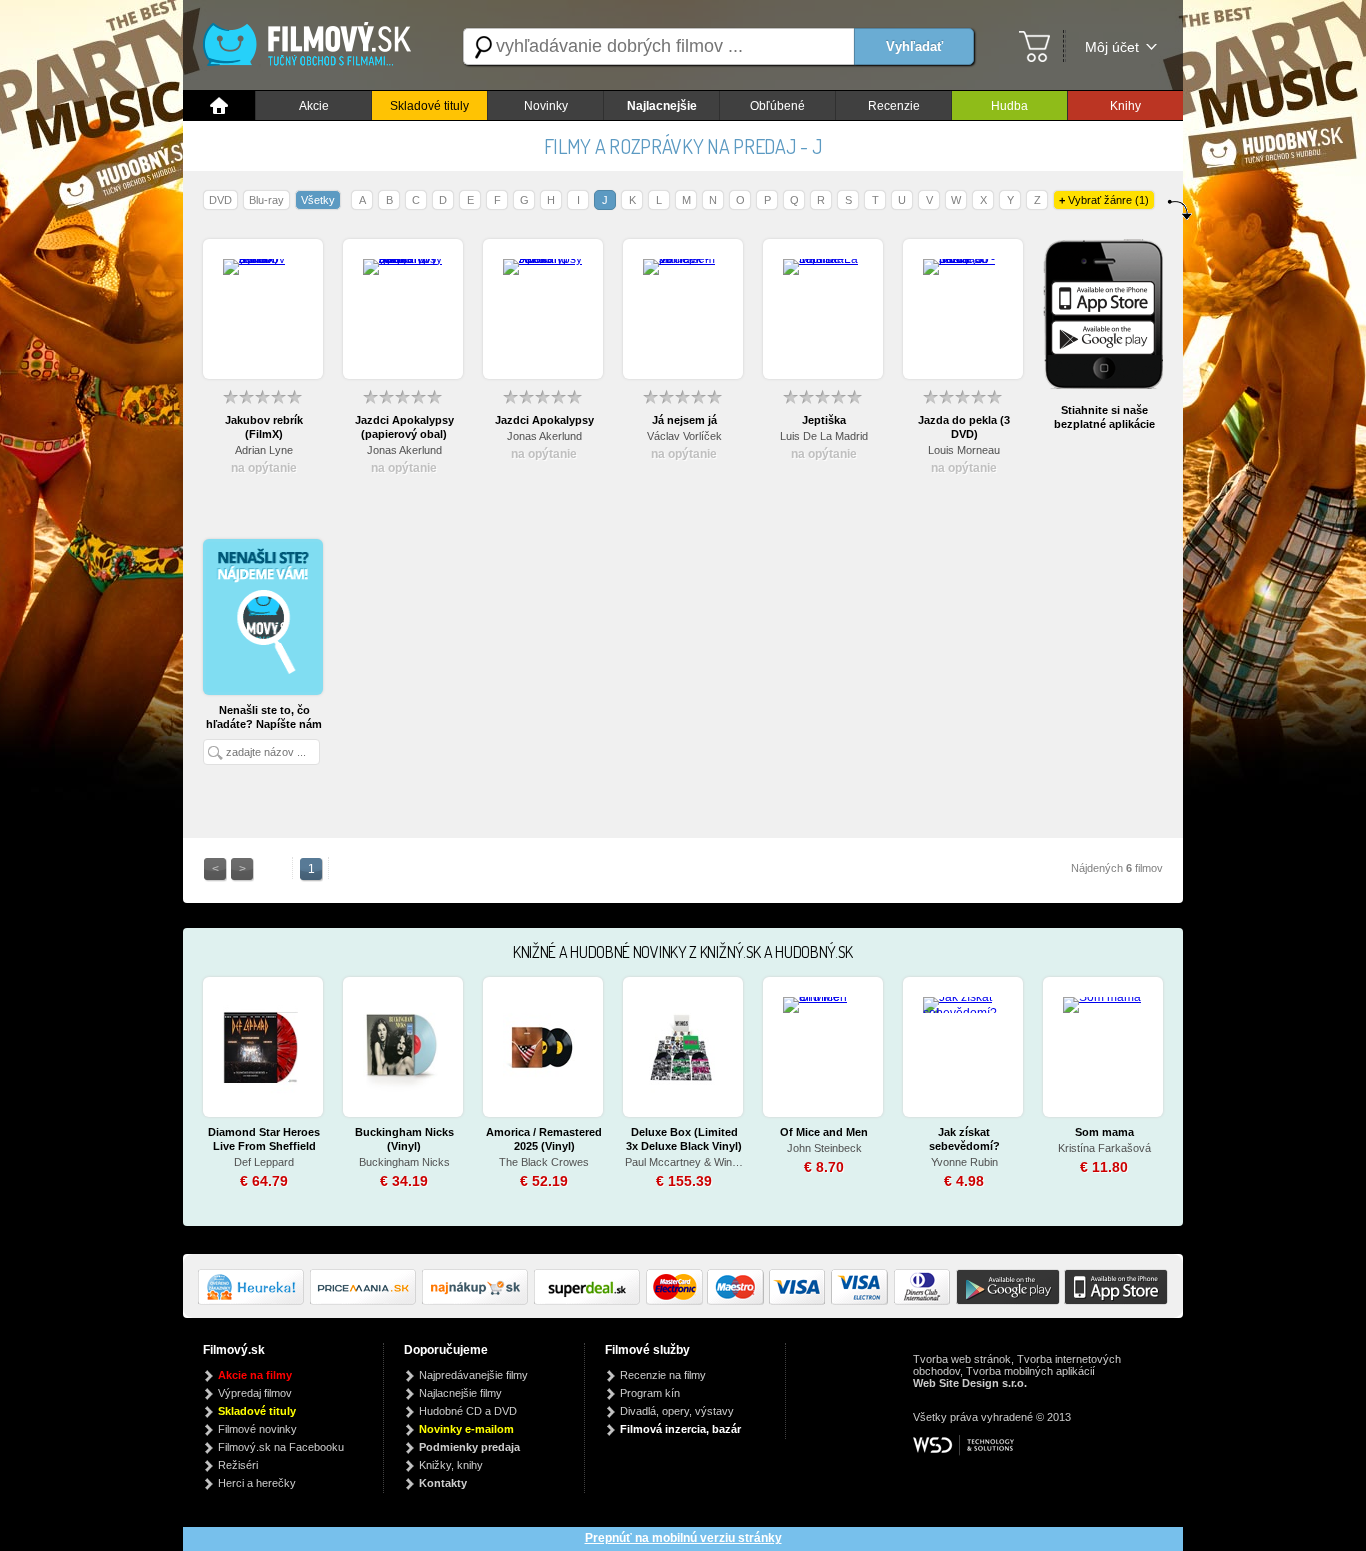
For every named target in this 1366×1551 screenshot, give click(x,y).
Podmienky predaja (469, 1447)
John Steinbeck (824, 1148)
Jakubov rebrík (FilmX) (264, 427)
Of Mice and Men (824, 1132)
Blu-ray (266, 200)
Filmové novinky (257, 1429)
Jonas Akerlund (404, 450)
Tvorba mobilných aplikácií (1030, 1371)
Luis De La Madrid (824, 436)
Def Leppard (264, 1162)
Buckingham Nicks (404, 1162)
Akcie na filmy (255, 1375)
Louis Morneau (964, 450)
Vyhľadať (914, 46)
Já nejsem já (684, 420)
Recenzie (894, 106)
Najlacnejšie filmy (460, 1393)
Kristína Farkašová (1104, 1148)
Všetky (318, 200)
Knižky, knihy (451, 1465)
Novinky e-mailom (466, 1429)
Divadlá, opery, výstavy (677, 1411)
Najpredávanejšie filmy (473, 1375)
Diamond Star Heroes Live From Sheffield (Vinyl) (264, 1139)
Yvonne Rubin (964, 1162)
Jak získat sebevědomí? (964, 1139)
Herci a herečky (257, 1483)
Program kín (650, 1393)
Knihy (1125, 106)
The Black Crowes (544, 1162)
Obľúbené (777, 106)
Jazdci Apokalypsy (544, 420)
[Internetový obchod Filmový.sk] (313, 46)
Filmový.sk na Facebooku (281, 1447)
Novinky (546, 106)
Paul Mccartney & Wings (684, 1162)
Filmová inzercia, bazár (680, 1429)
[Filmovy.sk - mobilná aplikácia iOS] (1114, 1301)
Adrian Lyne (264, 450)
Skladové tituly (429, 106)
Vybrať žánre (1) (1104, 200)
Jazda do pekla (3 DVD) (964, 427)
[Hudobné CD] (366, 1301)
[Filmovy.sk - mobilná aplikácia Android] (1005, 1301)
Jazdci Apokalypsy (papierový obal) (404, 427)
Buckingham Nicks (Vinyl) (404, 1139)
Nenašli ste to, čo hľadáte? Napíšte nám (264, 717)
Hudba (1009, 106)
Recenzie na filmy (663, 1375)
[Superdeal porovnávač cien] (590, 1301)
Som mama (1104, 1132)
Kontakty (443, 1483)
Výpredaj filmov (255, 1393)
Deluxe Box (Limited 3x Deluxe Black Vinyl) (684, 1139)
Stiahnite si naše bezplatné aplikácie (1104, 417)
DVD (220, 200)
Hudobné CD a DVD (468, 1411)
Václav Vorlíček (684, 436)
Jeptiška (824, 420)
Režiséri (238, 1465)
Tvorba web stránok (962, 1359)
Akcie (314, 106)
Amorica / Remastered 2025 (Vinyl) (544, 1139)
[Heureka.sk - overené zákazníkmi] (254, 1301)
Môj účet (1112, 47)
